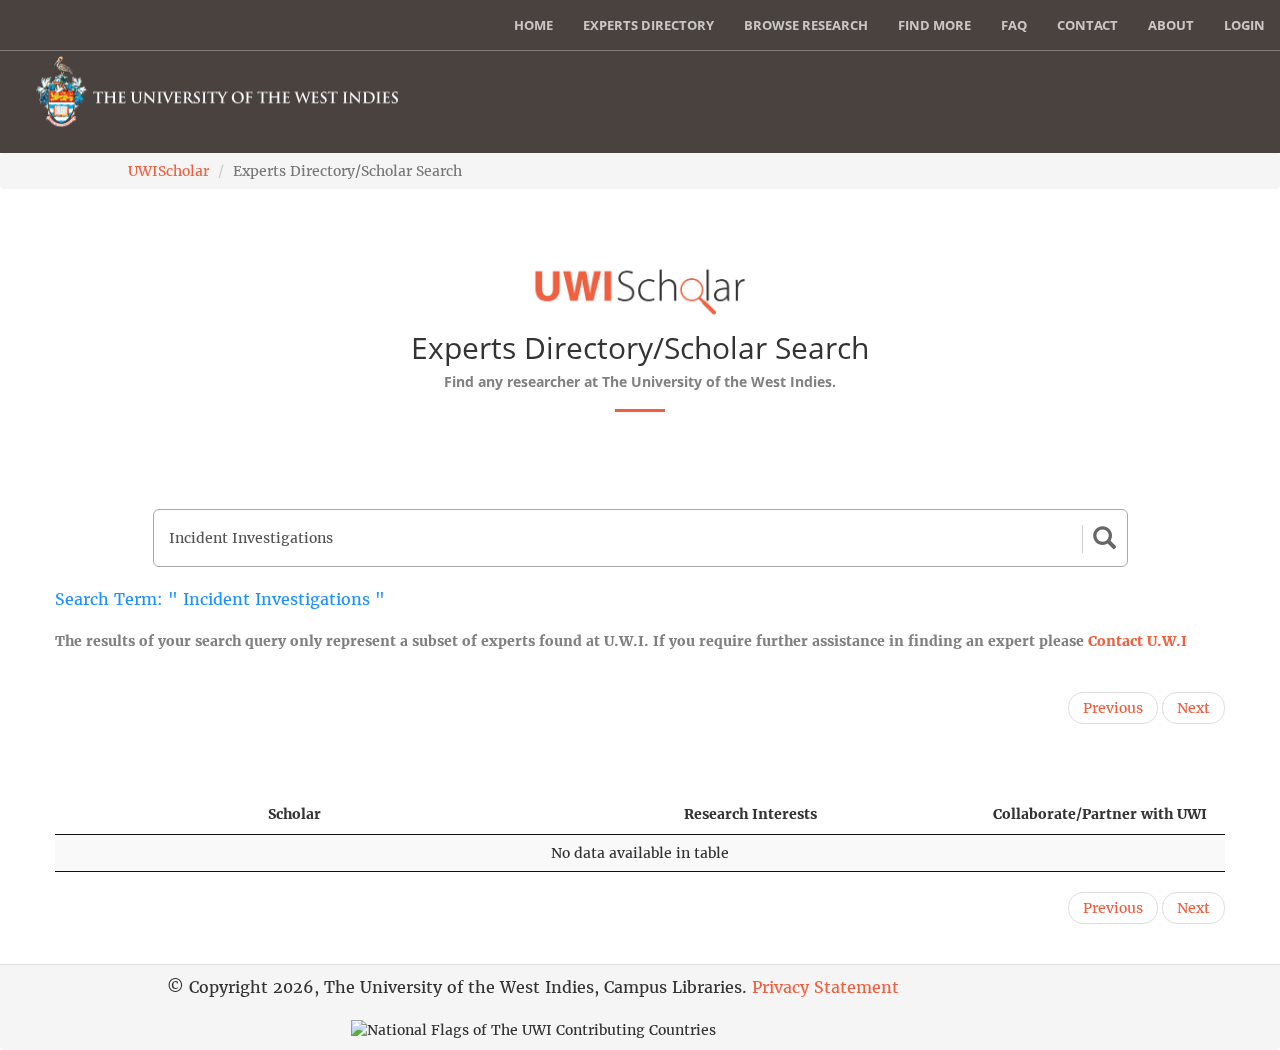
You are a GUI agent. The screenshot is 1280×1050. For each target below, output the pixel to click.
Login (1244, 25)
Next (1193, 708)
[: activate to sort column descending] (152, 814)
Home (533, 25)
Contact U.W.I (1137, 641)
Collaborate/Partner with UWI (1100, 814)
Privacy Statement (825, 987)
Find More (934, 25)
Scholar (294, 814)
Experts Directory (648, 25)
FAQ (1014, 25)
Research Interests (750, 814)
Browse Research (806, 25)
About (1171, 25)
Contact (1087, 25)
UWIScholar (168, 171)
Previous (1113, 708)
